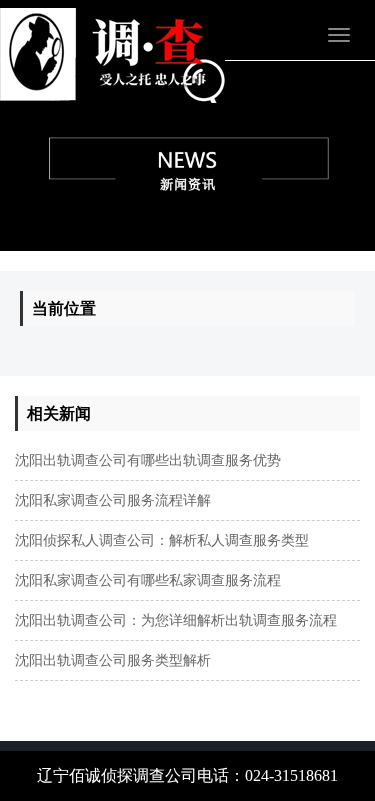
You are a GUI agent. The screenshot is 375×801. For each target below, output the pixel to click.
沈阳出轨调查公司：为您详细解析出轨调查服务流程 (176, 620)
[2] (187, 156)
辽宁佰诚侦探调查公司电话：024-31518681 (187, 775)
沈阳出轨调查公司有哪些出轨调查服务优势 (148, 460)
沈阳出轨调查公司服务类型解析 (113, 660)
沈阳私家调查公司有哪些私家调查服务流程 (148, 580)
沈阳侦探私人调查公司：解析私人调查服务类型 (162, 540)
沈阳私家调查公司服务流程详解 (113, 500)
